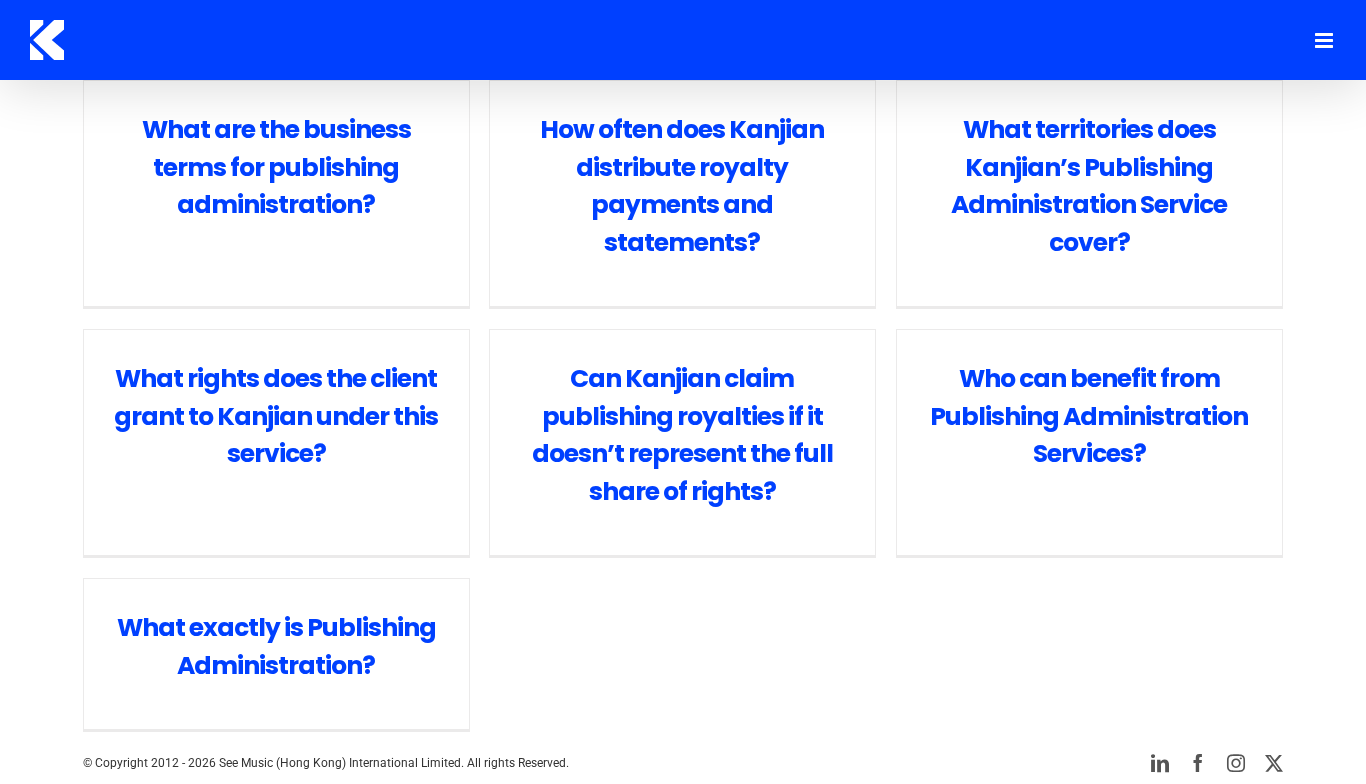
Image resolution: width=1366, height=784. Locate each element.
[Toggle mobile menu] (1325, 40)
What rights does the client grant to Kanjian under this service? (276, 416)
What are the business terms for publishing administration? (276, 167)
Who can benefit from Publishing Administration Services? (1089, 416)
